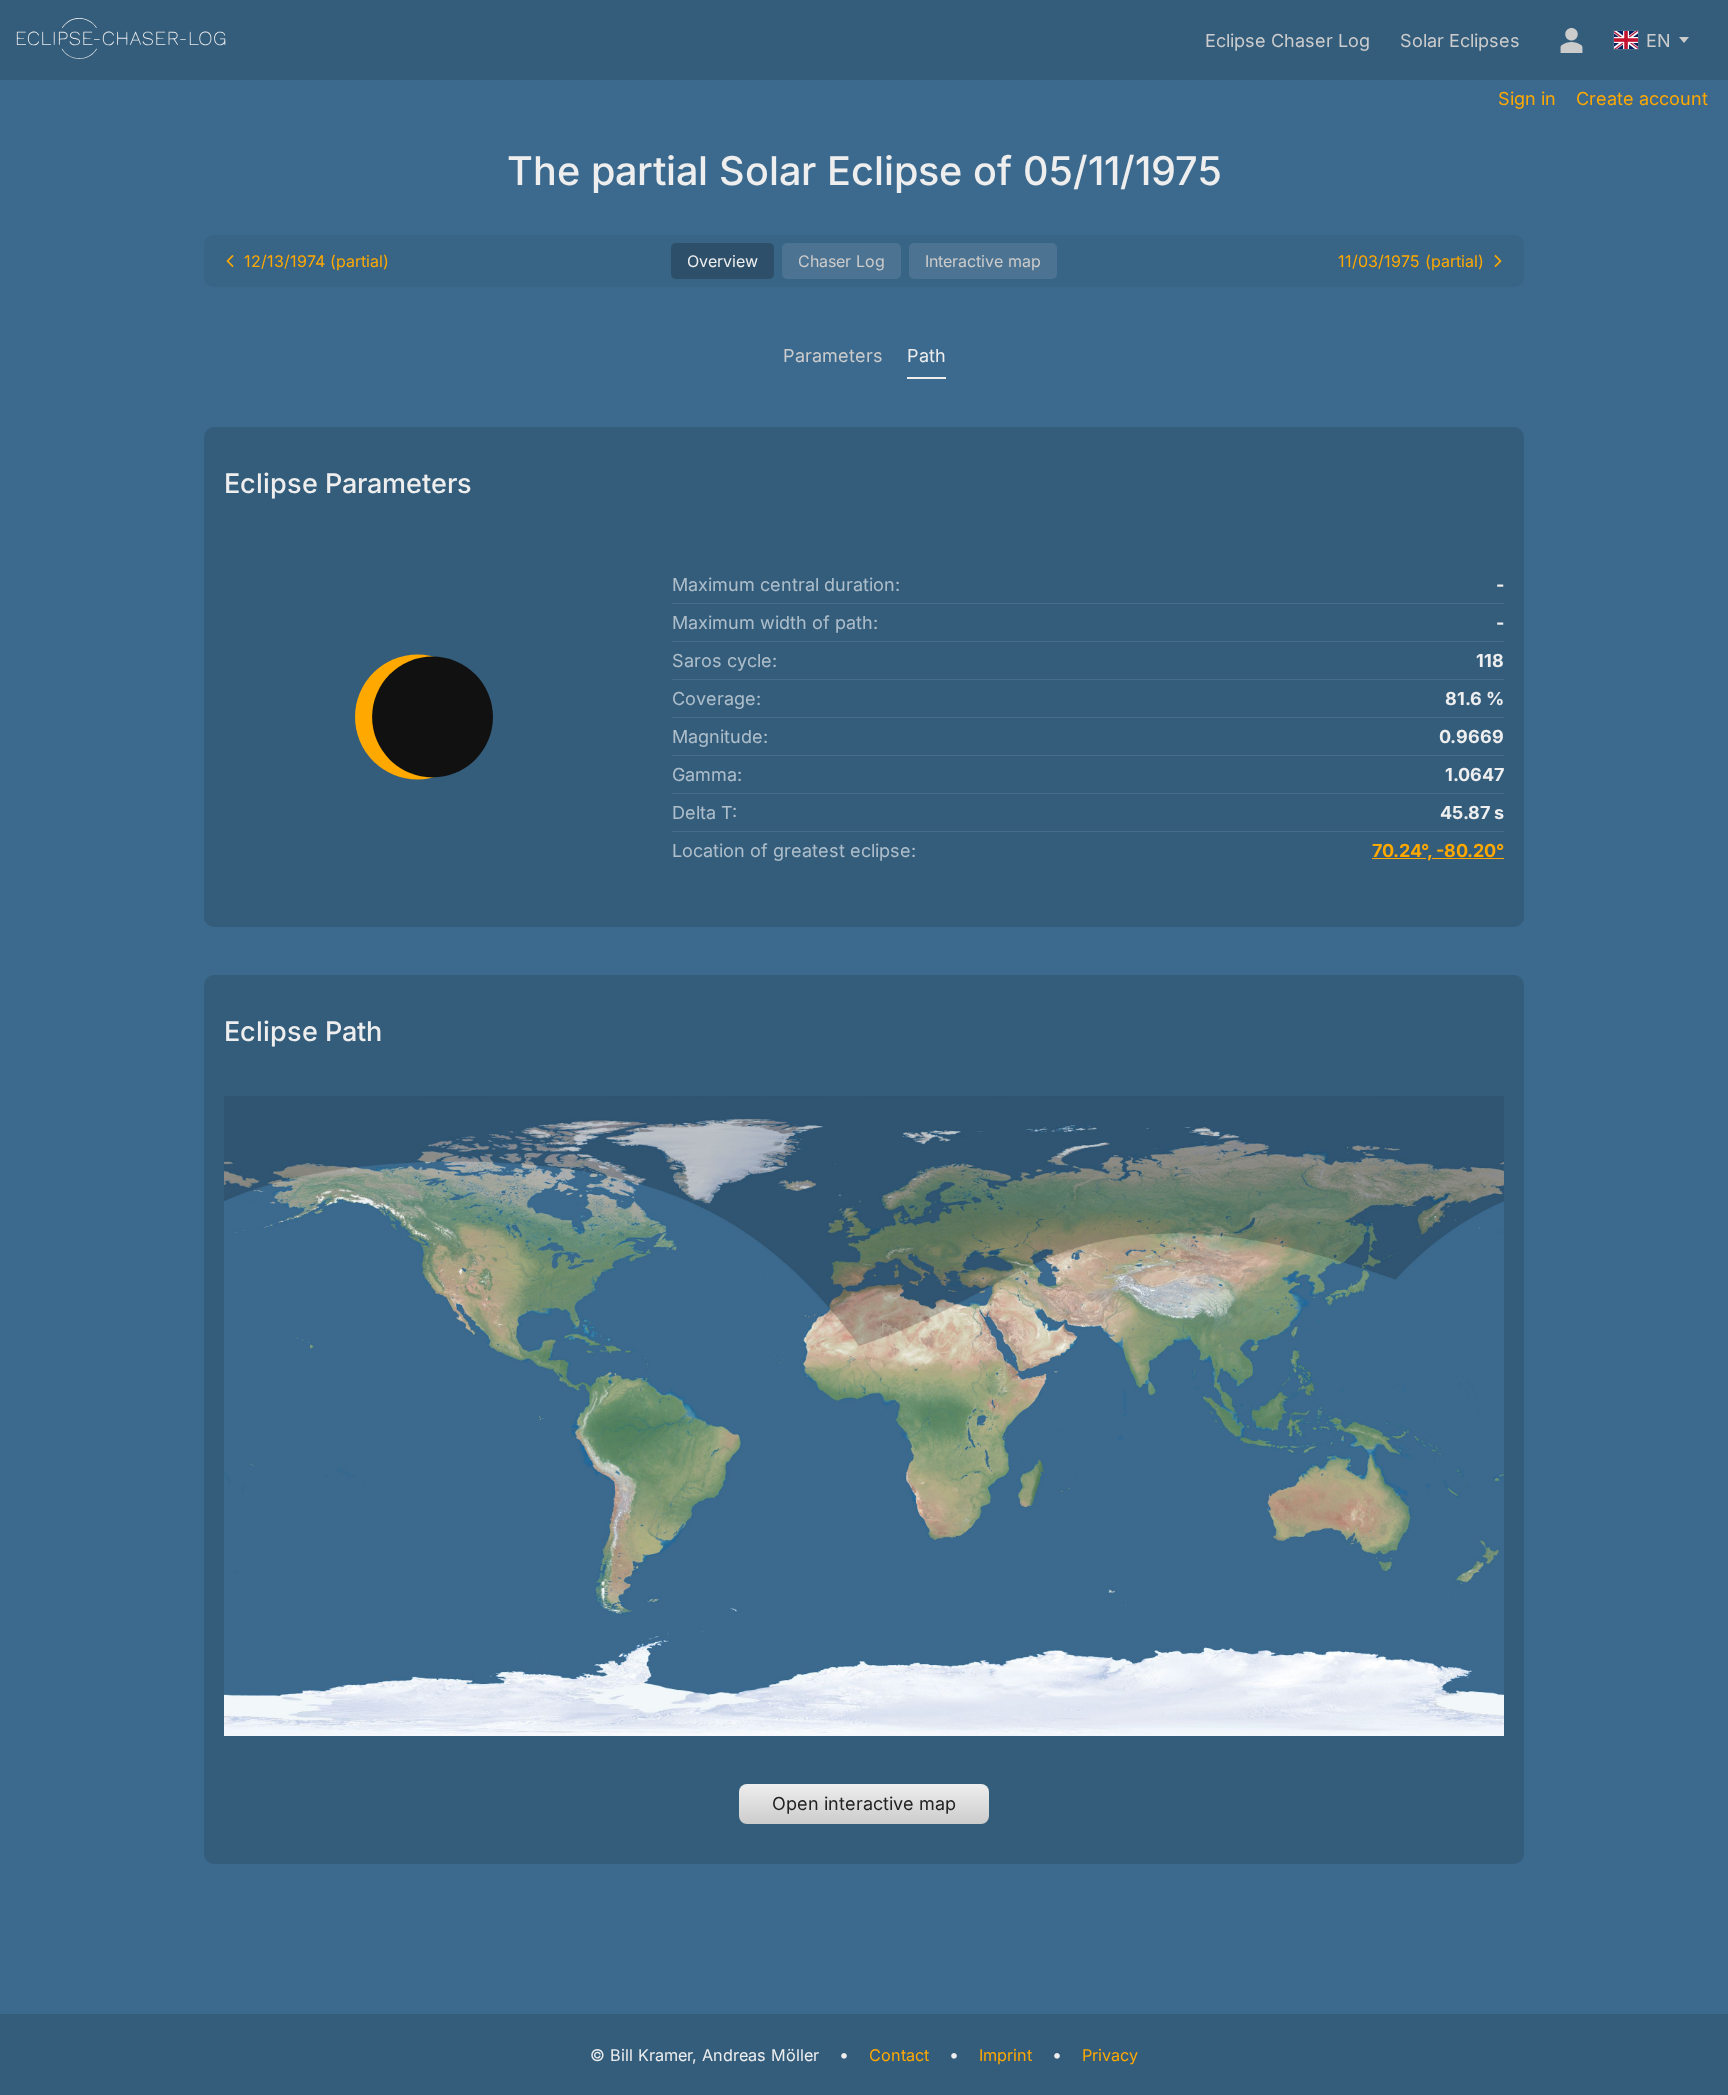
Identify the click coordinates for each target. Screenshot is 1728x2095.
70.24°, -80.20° (1438, 850)
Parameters (833, 355)
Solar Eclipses (1460, 40)
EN (1658, 40)
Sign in (1527, 98)
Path (926, 355)
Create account (1642, 98)
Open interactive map (864, 1803)
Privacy (1110, 2055)
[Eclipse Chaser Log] (121, 40)
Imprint (1005, 2055)
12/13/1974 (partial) (316, 261)
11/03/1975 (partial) (1411, 261)
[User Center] (1567, 40)
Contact (899, 2055)
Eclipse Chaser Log (1287, 40)
